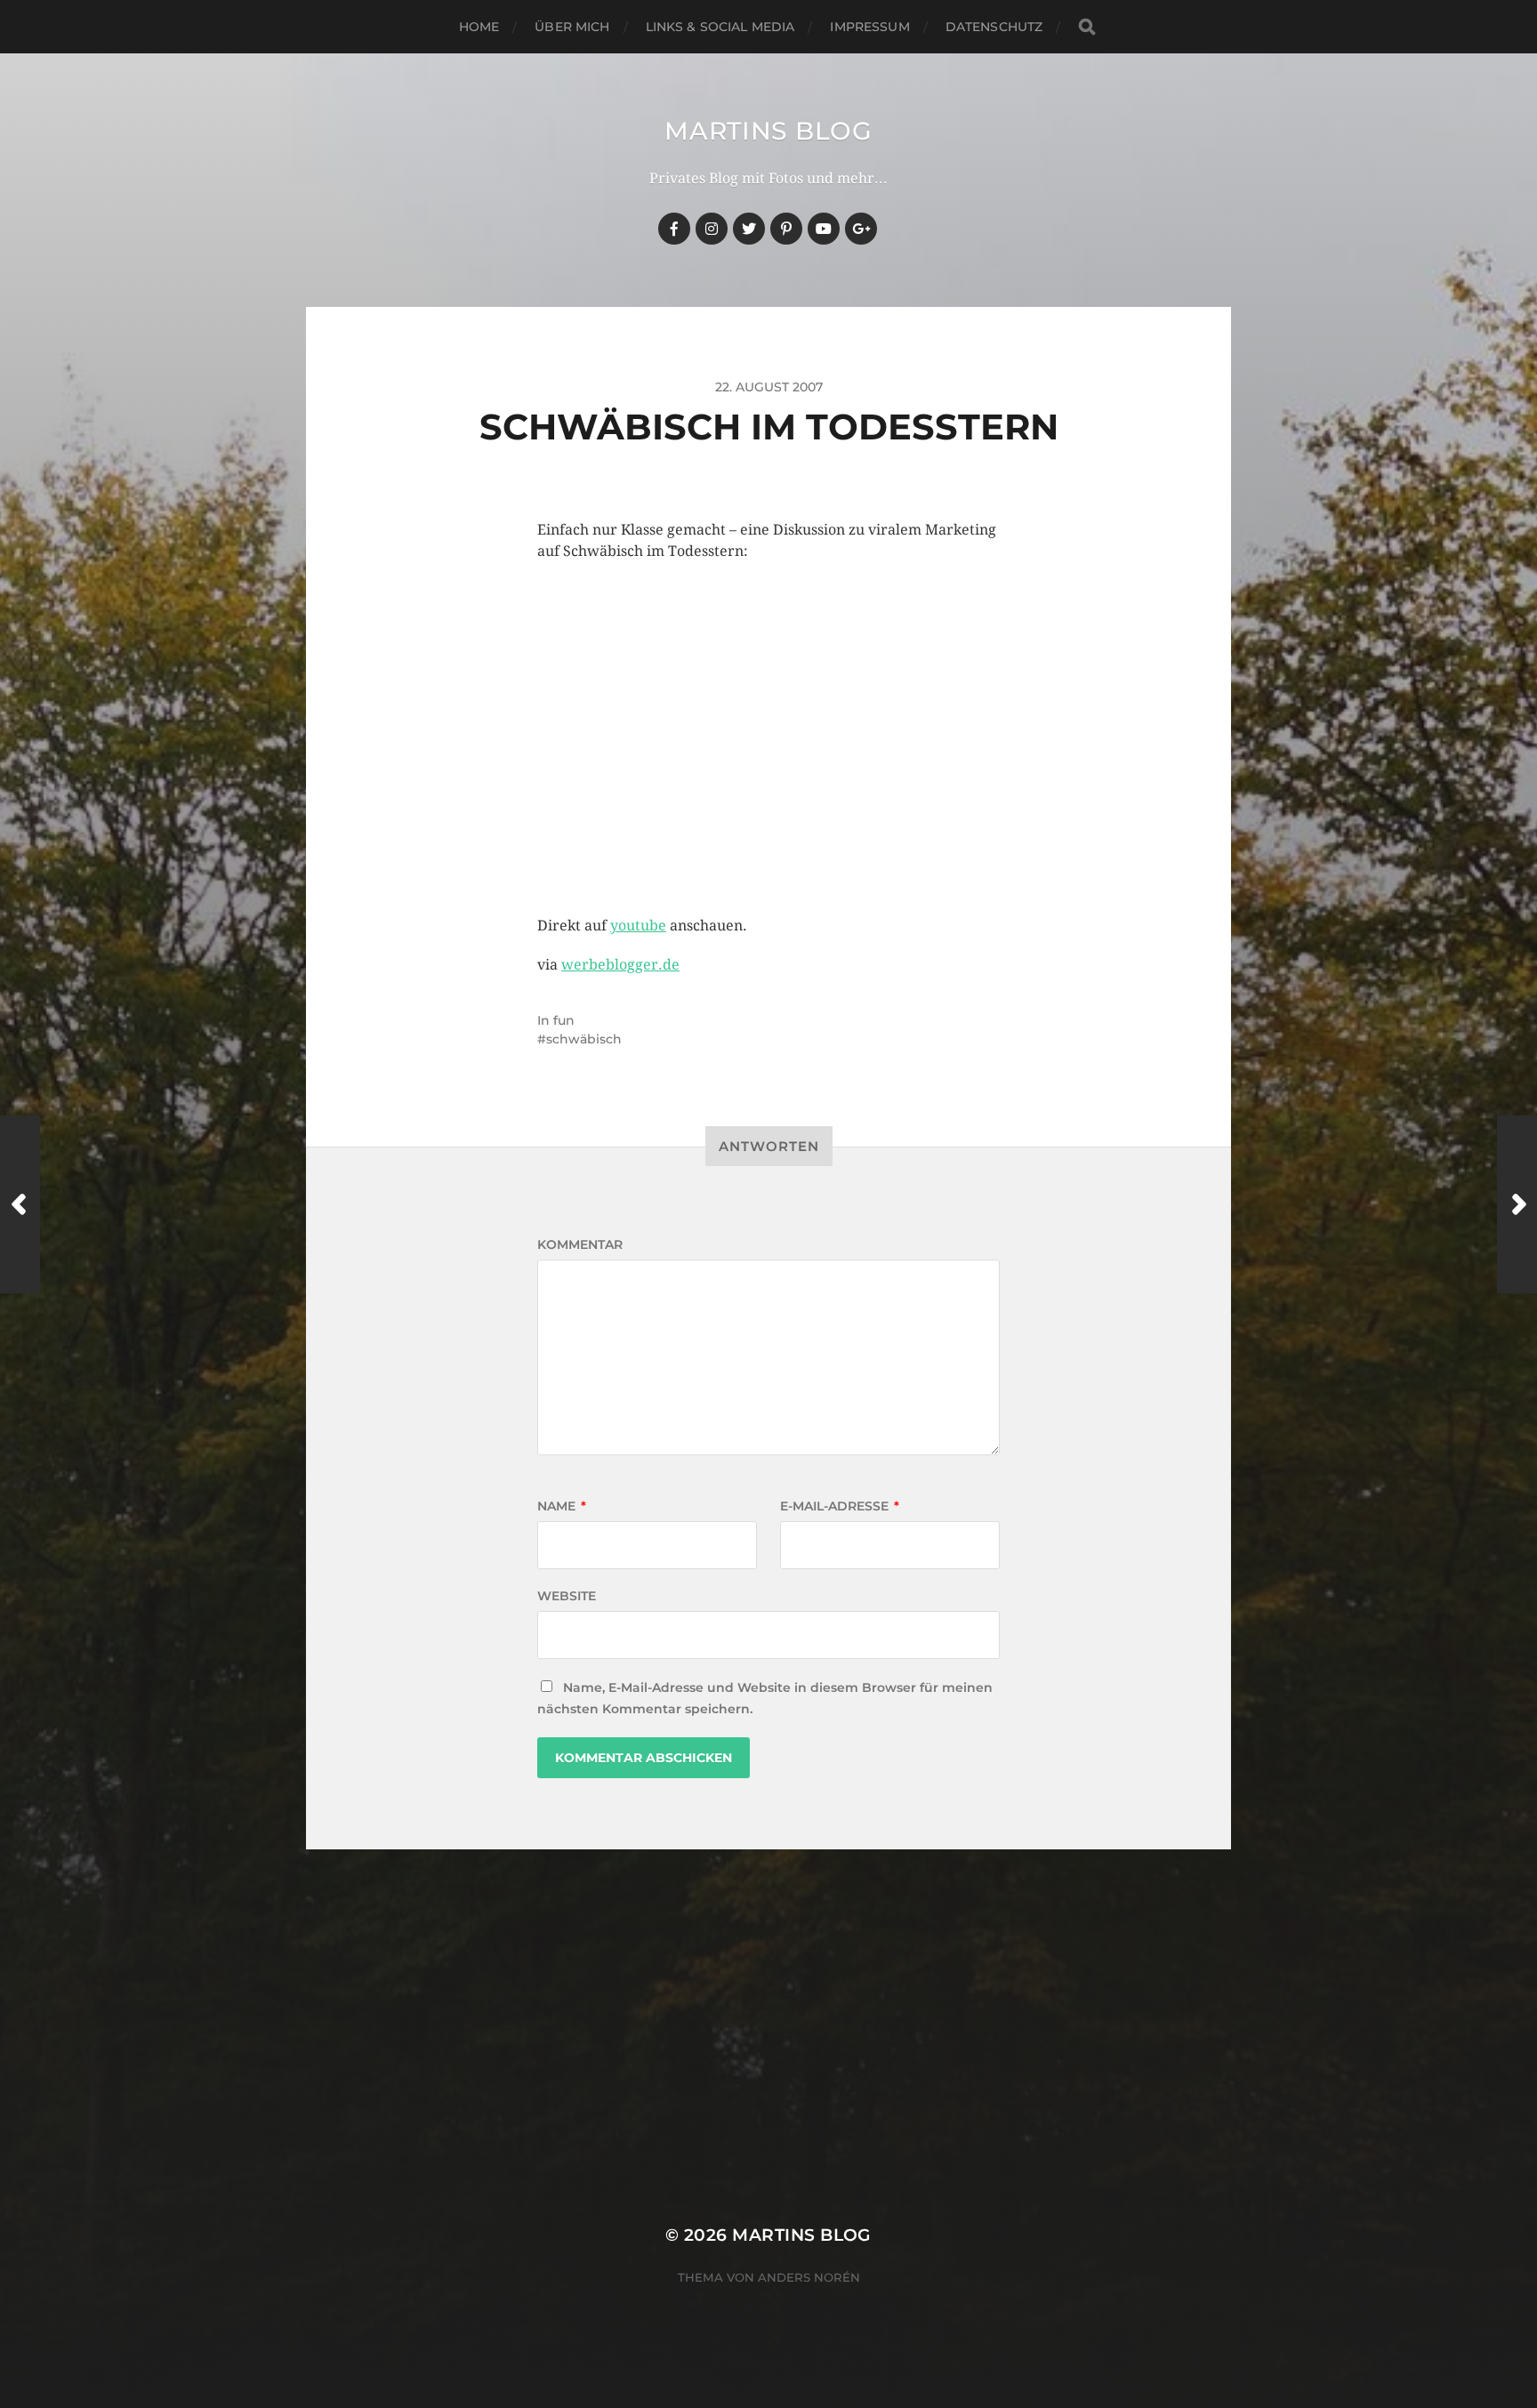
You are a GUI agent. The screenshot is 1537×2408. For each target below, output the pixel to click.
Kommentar (580, 1244)
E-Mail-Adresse (840, 1506)
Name (562, 1506)
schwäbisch (584, 1039)
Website (567, 1596)
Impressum (869, 27)
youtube (638, 926)
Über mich (572, 27)
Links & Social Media (720, 27)
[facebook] (674, 229)
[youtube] (824, 229)
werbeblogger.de (620, 965)
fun (564, 1020)
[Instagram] (712, 229)
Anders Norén (809, 2277)
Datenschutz (994, 27)
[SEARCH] (1087, 27)
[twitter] (749, 229)
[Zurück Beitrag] (20, 1204)
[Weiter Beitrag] (1517, 1204)
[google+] (861, 229)
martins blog (768, 131)
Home (479, 27)
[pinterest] (786, 229)
